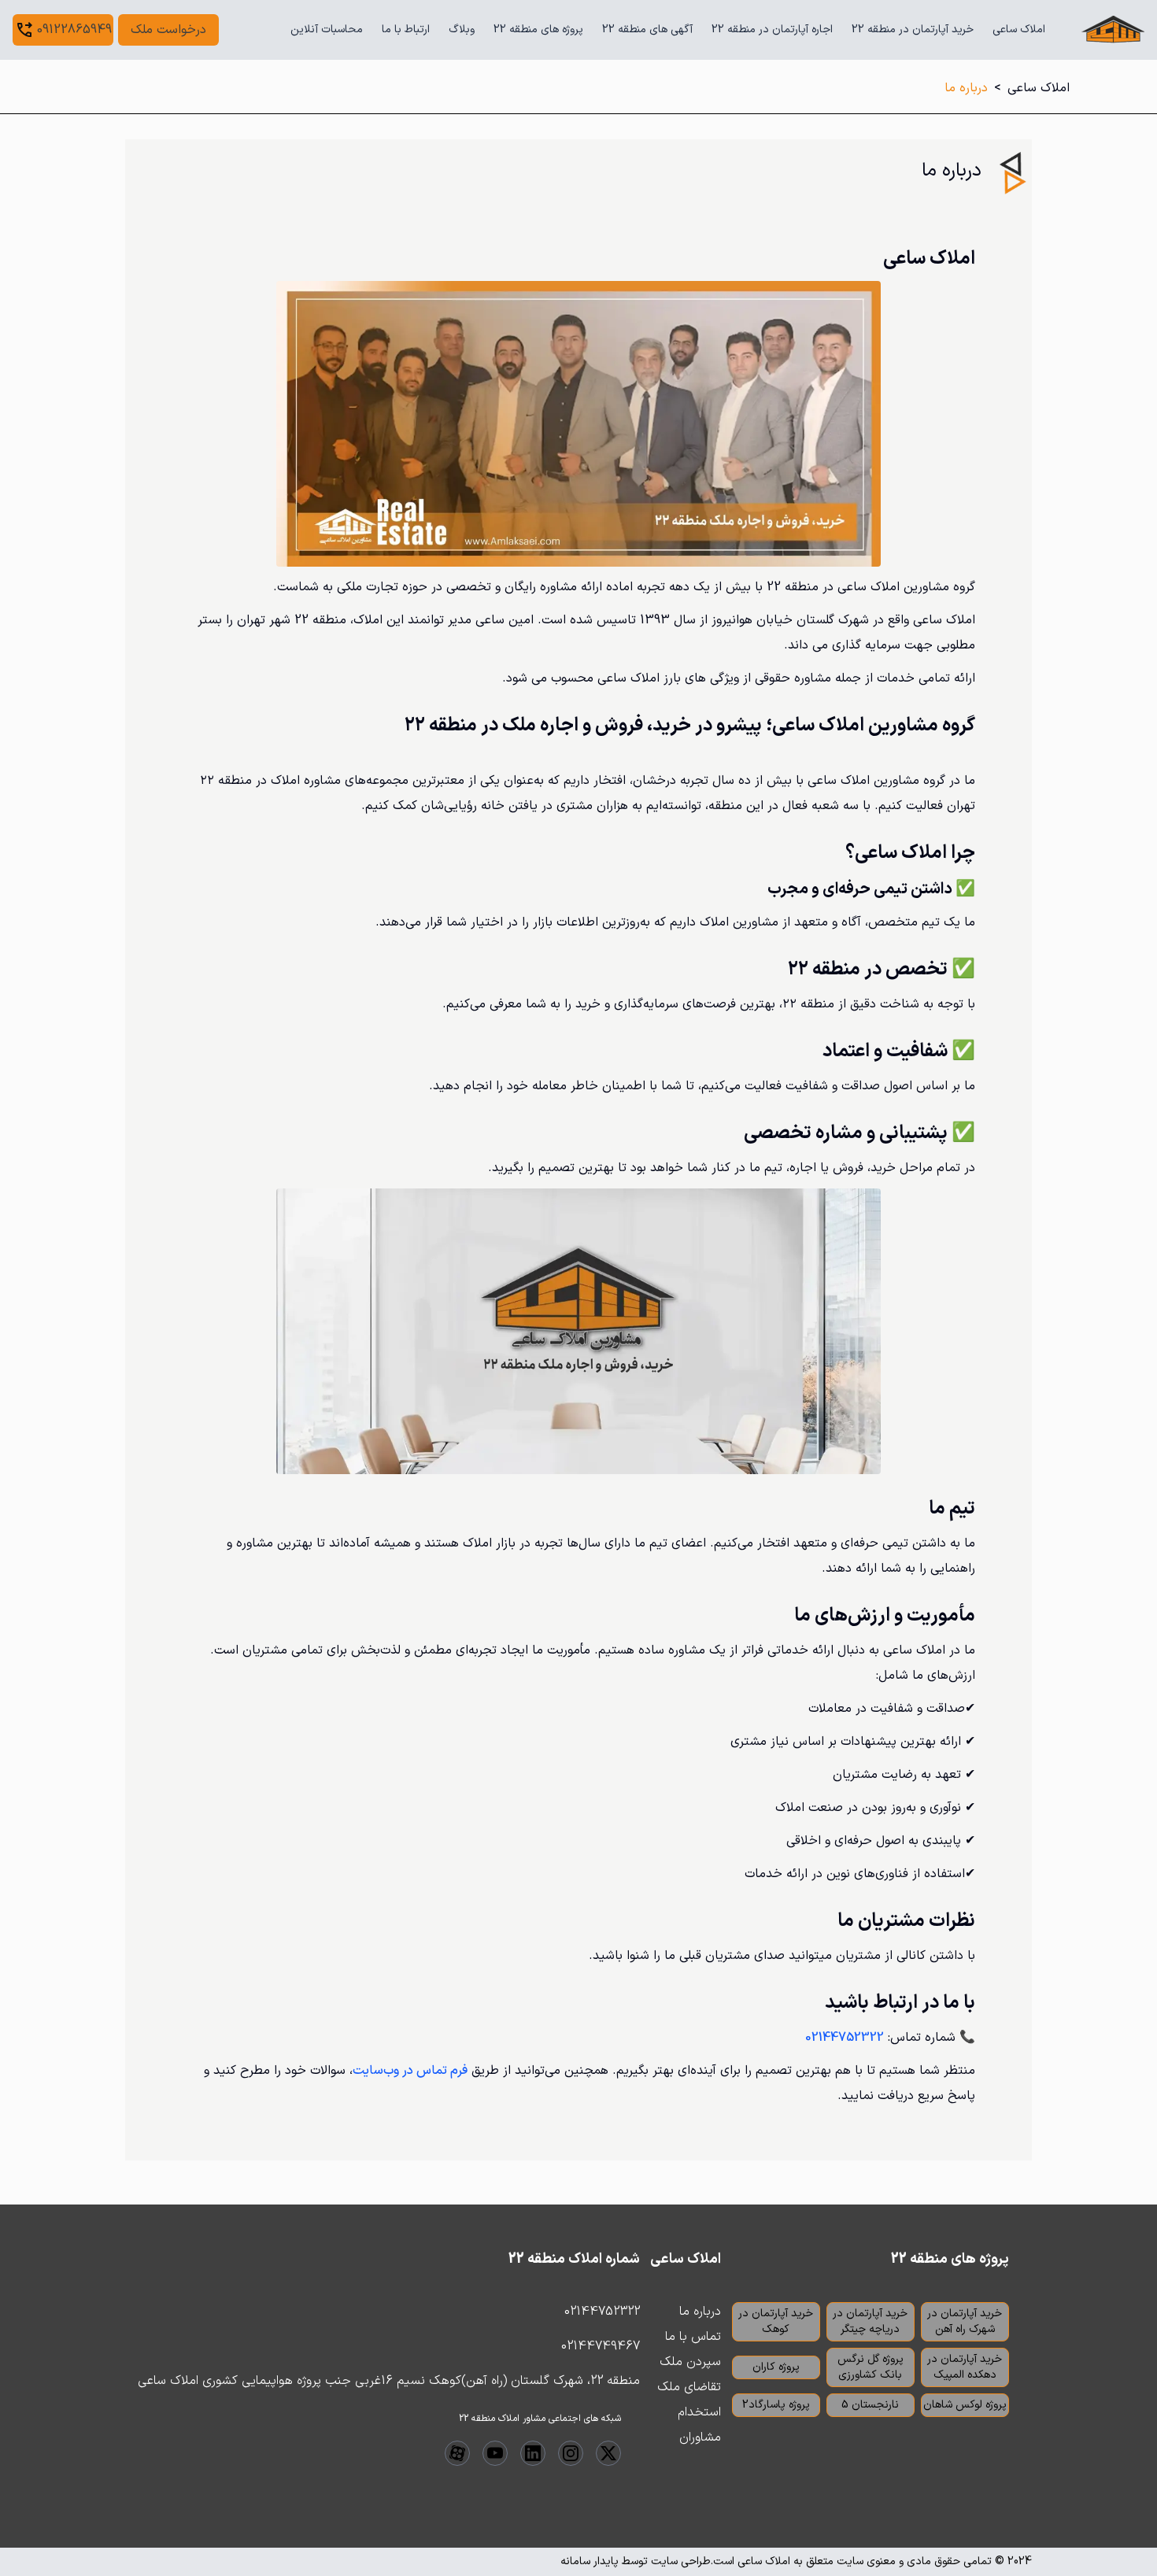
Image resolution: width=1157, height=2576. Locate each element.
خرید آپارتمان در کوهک (776, 2321)
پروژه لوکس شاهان (965, 2405)
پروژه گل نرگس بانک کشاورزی (871, 2367)
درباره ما (700, 2312)
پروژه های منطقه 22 (538, 30)
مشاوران (700, 2437)
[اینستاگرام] (571, 2453)
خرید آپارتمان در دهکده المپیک (965, 2367)
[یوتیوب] (495, 2453)
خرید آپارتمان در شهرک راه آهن (965, 2321)
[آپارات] (457, 2453)
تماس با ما (693, 2337)
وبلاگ (462, 30)
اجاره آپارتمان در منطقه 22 (772, 30)
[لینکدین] (533, 2453)
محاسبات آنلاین (327, 30)
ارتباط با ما (406, 30)
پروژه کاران (776, 2367)
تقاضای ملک (689, 2387)
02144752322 (602, 2312)
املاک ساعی (1019, 30)
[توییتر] (608, 2453)
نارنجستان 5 (870, 2405)
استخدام (699, 2412)
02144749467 (601, 2346)
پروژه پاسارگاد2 (776, 2405)
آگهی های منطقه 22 (647, 30)
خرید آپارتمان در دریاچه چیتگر (870, 2321)
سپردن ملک (690, 2362)
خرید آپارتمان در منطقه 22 (913, 30)
